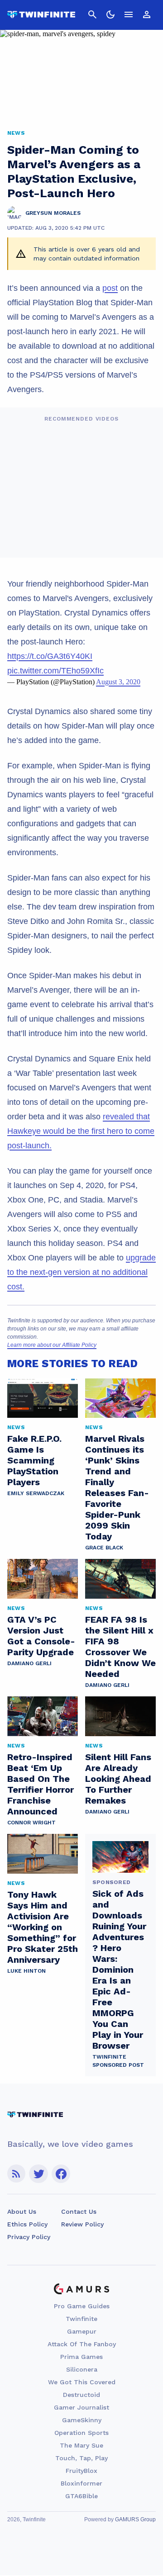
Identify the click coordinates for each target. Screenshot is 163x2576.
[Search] (92, 14)
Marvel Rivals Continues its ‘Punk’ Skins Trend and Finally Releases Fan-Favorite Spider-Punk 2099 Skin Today (117, 1487)
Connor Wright (31, 1823)
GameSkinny (82, 2420)
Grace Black (104, 1548)
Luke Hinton (26, 1971)
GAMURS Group (135, 2519)
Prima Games (81, 2357)
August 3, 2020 (118, 682)
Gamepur (82, 2331)
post (110, 288)
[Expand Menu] (129, 14)
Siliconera (82, 2369)
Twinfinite (81, 2319)
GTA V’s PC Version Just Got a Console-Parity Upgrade (41, 1636)
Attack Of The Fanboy (82, 2344)
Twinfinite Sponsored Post (118, 2061)
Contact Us (79, 2211)
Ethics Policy (27, 2224)
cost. (16, 1287)
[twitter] (38, 2174)
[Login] (147, 14)
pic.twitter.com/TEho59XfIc (55, 671)
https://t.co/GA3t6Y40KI (50, 656)
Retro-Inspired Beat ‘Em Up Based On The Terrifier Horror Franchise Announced (41, 1784)
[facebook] (61, 2174)
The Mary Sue (81, 2445)
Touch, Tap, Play (81, 2458)
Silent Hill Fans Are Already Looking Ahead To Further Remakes (118, 1779)
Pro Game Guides (82, 2306)
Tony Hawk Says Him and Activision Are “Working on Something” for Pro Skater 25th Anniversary (43, 1927)
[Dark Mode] (110, 14)
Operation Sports (81, 2433)
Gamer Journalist (81, 2407)
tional (138, 1272)
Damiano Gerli (29, 1663)
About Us (22, 2211)
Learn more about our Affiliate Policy (52, 1345)
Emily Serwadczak (36, 1493)
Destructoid (81, 2395)
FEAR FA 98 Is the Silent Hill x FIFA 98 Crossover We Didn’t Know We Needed (120, 1647)
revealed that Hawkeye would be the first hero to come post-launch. (81, 1131)
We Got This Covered (82, 2382)
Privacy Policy (29, 2237)
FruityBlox (81, 2471)
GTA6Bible (81, 2496)
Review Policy (82, 2224)
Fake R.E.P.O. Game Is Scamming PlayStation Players (34, 1460)
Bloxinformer (81, 2483)
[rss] (16, 2174)
